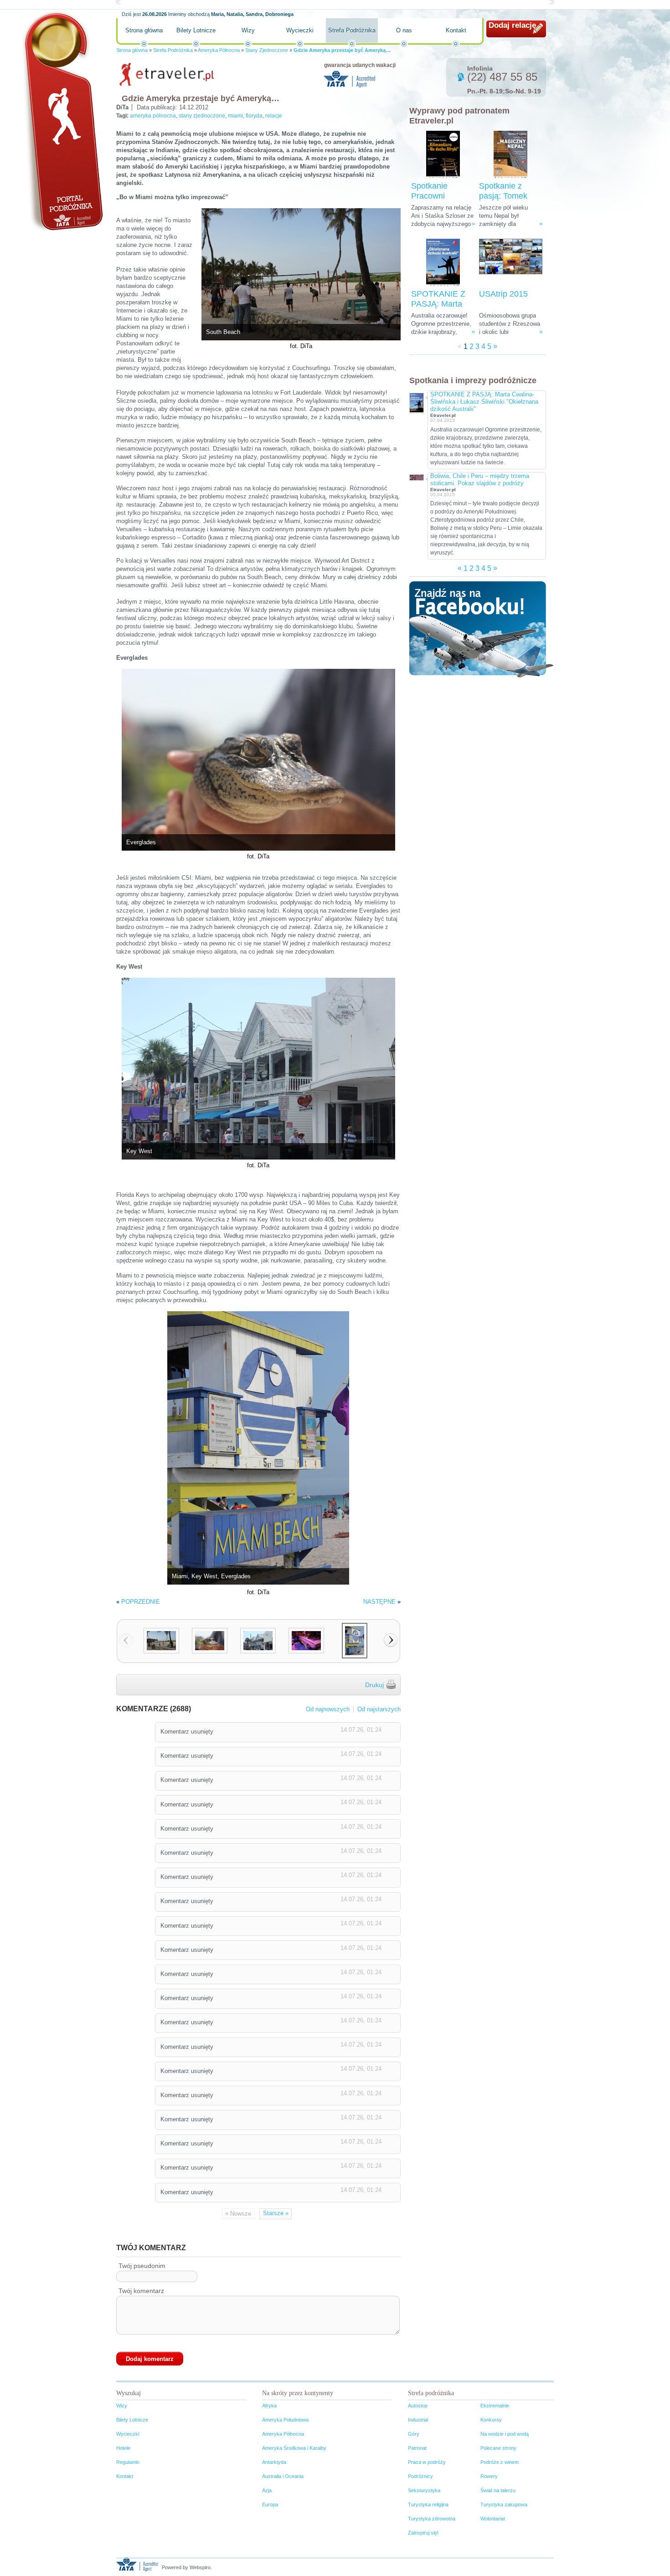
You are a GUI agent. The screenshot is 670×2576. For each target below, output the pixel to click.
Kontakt (456, 30)
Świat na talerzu (498, 2490)
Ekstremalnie (495, 2406)
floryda (254, 116)
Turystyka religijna (428, 2504)
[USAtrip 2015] (511, 263)
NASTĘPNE (379, 1602)
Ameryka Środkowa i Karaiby (294, 2448)
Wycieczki (300, 30)
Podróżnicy (420, 2476)
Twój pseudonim (142, 2266)
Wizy (248, 30)
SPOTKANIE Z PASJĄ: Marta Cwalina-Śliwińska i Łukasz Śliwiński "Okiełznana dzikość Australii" (484, 402)
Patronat (417, 2448)
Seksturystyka (424, 2490)
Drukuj (374, 1685)
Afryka (269, 2406)
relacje (274, 116)
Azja (267, 2490)
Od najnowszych (328, 1709)
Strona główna (144, 30)
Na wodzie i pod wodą (505, 2434)
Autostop (418, 2406)
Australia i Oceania (283, 2476)
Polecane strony (498, 2448)
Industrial (418, 2420)
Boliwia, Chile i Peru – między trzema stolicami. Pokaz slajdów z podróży (480, 480)
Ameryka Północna (219, 50)
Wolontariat (493, 2519)
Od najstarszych (379, 1709)
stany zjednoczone (202, 116)
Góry (414, 2434)
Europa (270, 2504)
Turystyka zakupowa (504, 2504)
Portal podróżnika (62, 121)
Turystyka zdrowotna (432, 2519)
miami (235, 116)
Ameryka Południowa (285, 2420)
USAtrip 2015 (503, 294)
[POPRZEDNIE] (126, 1640)
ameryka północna (153, 116)
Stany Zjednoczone (267, 50)
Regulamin (128, 2462)
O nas (404, 30)
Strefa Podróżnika (352, 30)
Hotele (123, 2448)
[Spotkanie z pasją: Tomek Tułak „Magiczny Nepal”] (510, 155)
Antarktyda (274, 2462)
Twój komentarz (141, 2291)
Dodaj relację (512, 25)
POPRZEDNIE (141, 1602)
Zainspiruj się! (423, 2533)
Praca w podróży (427, 2462)
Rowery (489, 2476)
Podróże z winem (500, 2462)
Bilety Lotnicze (196, 30)
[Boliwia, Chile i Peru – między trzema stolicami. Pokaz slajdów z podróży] (416, 477)
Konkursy (491, 2420)
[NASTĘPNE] (391, 1640)
